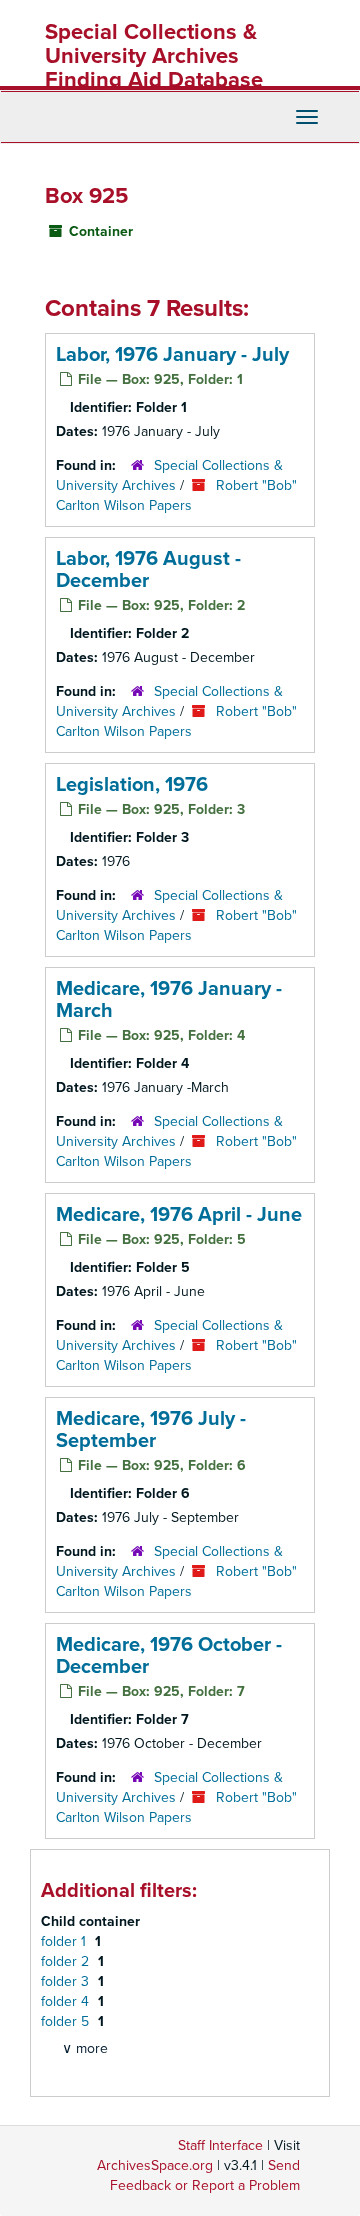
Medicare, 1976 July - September (151, 1430)
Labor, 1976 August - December (148, 570)
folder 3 (67, 1981)
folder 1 (65, 1941)
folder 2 (67, 1961)
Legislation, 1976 (132, 785)
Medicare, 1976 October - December (169, 1656)
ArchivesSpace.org (155, 2165)
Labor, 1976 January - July (172, 355)
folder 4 (67, 2001)
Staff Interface (220, 2145)
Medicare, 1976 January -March (169, 1000)
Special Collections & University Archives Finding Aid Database (154, 56)
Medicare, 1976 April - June (179, 1215)
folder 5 (67, 2021)
